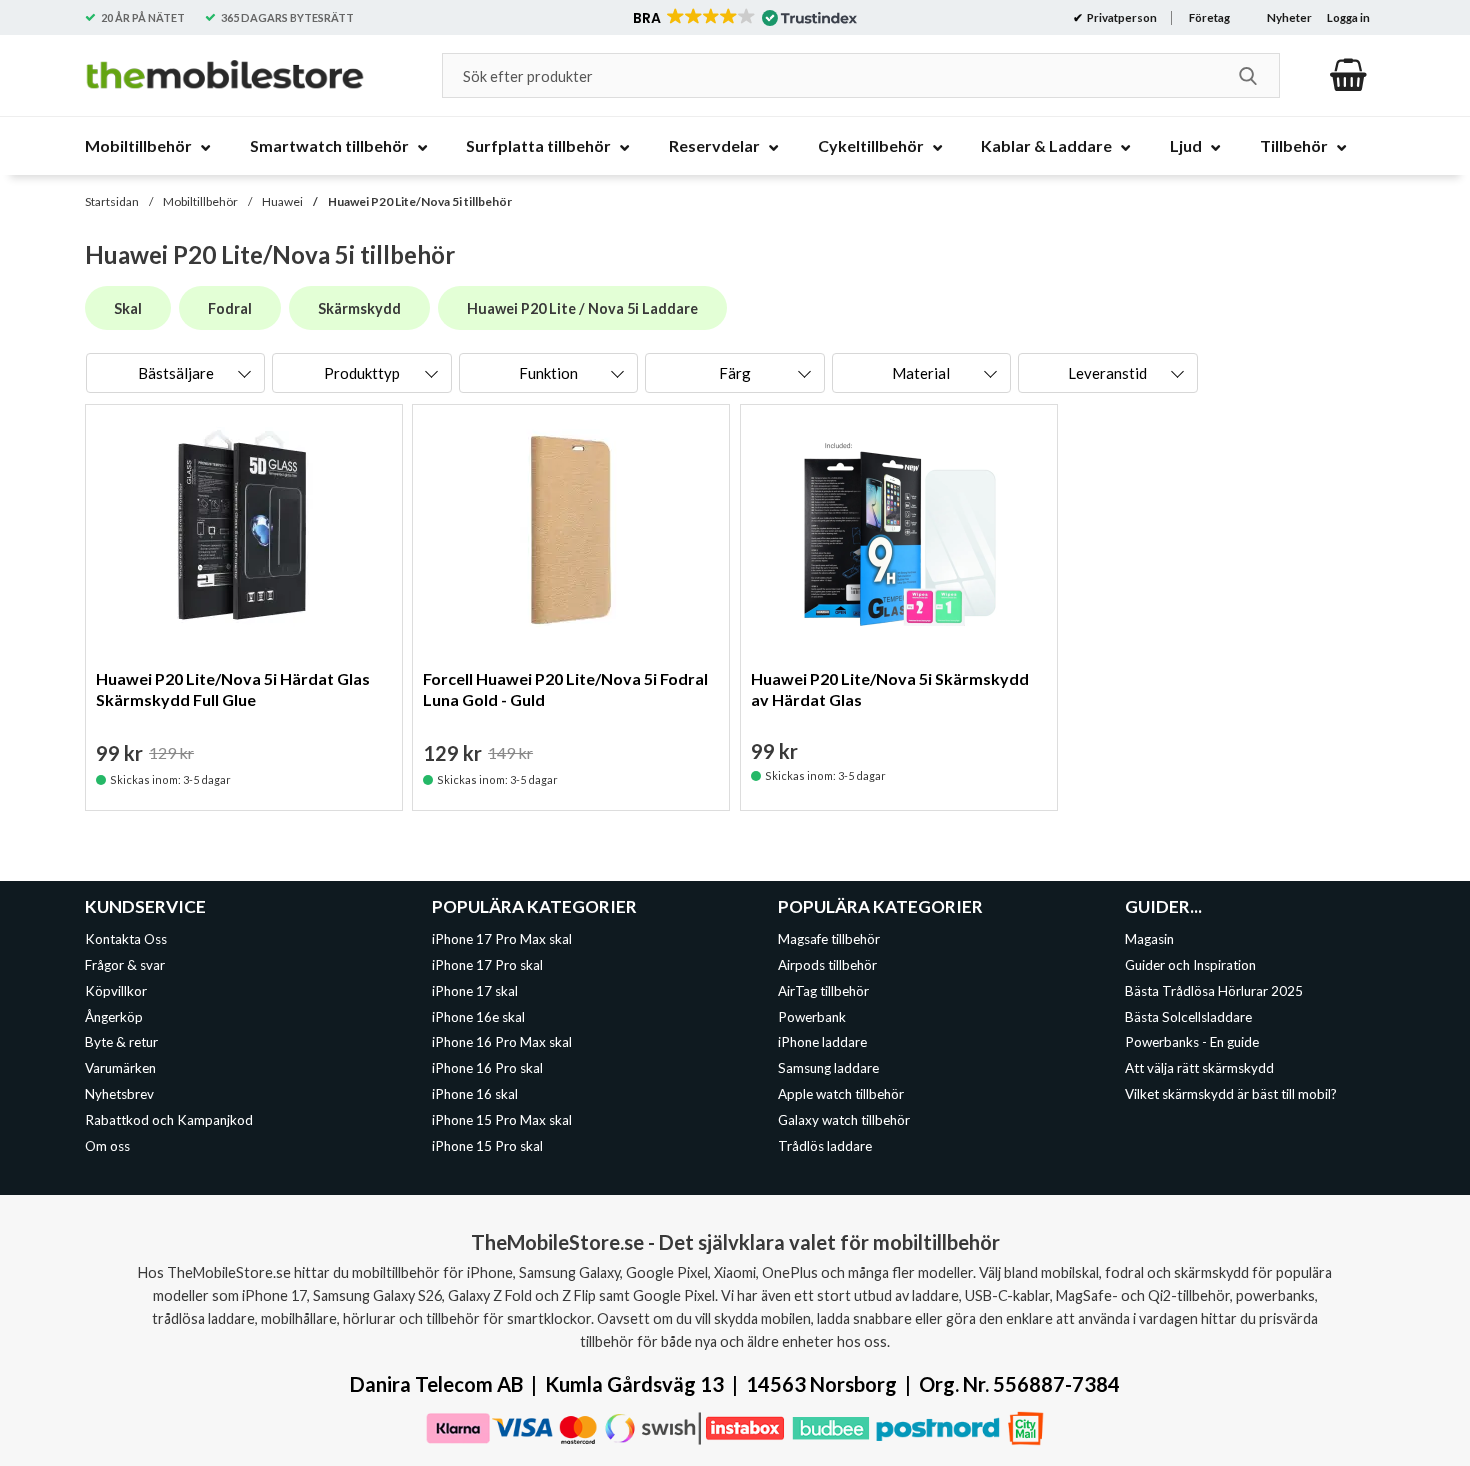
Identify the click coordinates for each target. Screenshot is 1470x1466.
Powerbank (812, 1017)
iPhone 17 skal (475, 991)
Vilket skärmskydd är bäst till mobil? (1231, 1094)
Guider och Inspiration (1190, 965)
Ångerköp (114, 1017)
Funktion (548, 373)
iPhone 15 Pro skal (487, 1146)
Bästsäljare (176, 373)
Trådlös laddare (825, 1146)
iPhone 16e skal (478, 1017)
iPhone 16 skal (475, 1094)
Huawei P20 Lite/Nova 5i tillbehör (420, 201)
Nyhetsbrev (119, 1094)
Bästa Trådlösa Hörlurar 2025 (1214, 991)
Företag (1209, 17)
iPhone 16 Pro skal (487, 1068)
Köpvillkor (116, 991)
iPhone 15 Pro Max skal (502, 1120)
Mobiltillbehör (200, 201)
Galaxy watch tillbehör (844, 1120)
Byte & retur (121, 1043)
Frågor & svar (125, 965)
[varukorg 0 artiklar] (1348, 75)
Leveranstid (1107, 373)
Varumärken (120, 1068)
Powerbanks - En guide (1192, 1043)
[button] (743, 18)
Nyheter (1289, 17)
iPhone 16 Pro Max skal (502, 1043)
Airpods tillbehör (827, 965)
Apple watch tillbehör (841, 1094)
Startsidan (112, 201)
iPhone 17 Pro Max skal (502, 939)
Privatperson (1121, 17)
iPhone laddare (822, 1043)
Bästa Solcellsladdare (1188, 1017)
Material (921, 373)
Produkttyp (362, 373)
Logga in (1348, 17)
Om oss (107, 1146)
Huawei (282, 201)
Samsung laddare (828, 1068)
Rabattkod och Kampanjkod (169, 1120)
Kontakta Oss (126, 939)
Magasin (1149, 939)
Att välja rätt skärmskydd (1199, 1068)
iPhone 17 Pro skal (487, 965)
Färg (735, 373)
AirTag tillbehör (823, 991)
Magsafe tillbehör (829, 939)
